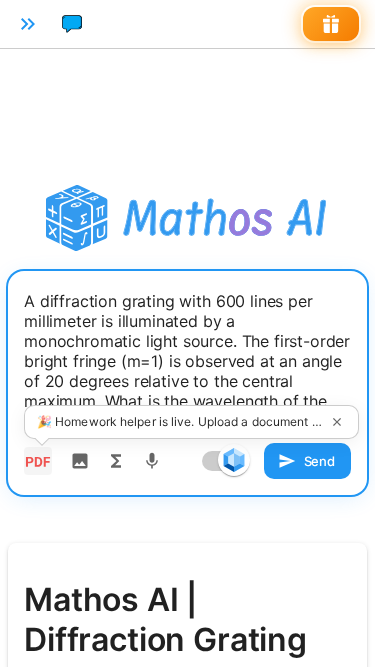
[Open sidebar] (28, 24)
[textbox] (187, 361)
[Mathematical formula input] (116, 461)
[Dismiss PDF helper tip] (337, 422)
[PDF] (38, 461)
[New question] (72, 24)
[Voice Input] (152, 461)
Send (319, 461)
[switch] (234, 460)
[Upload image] (80, 461)
